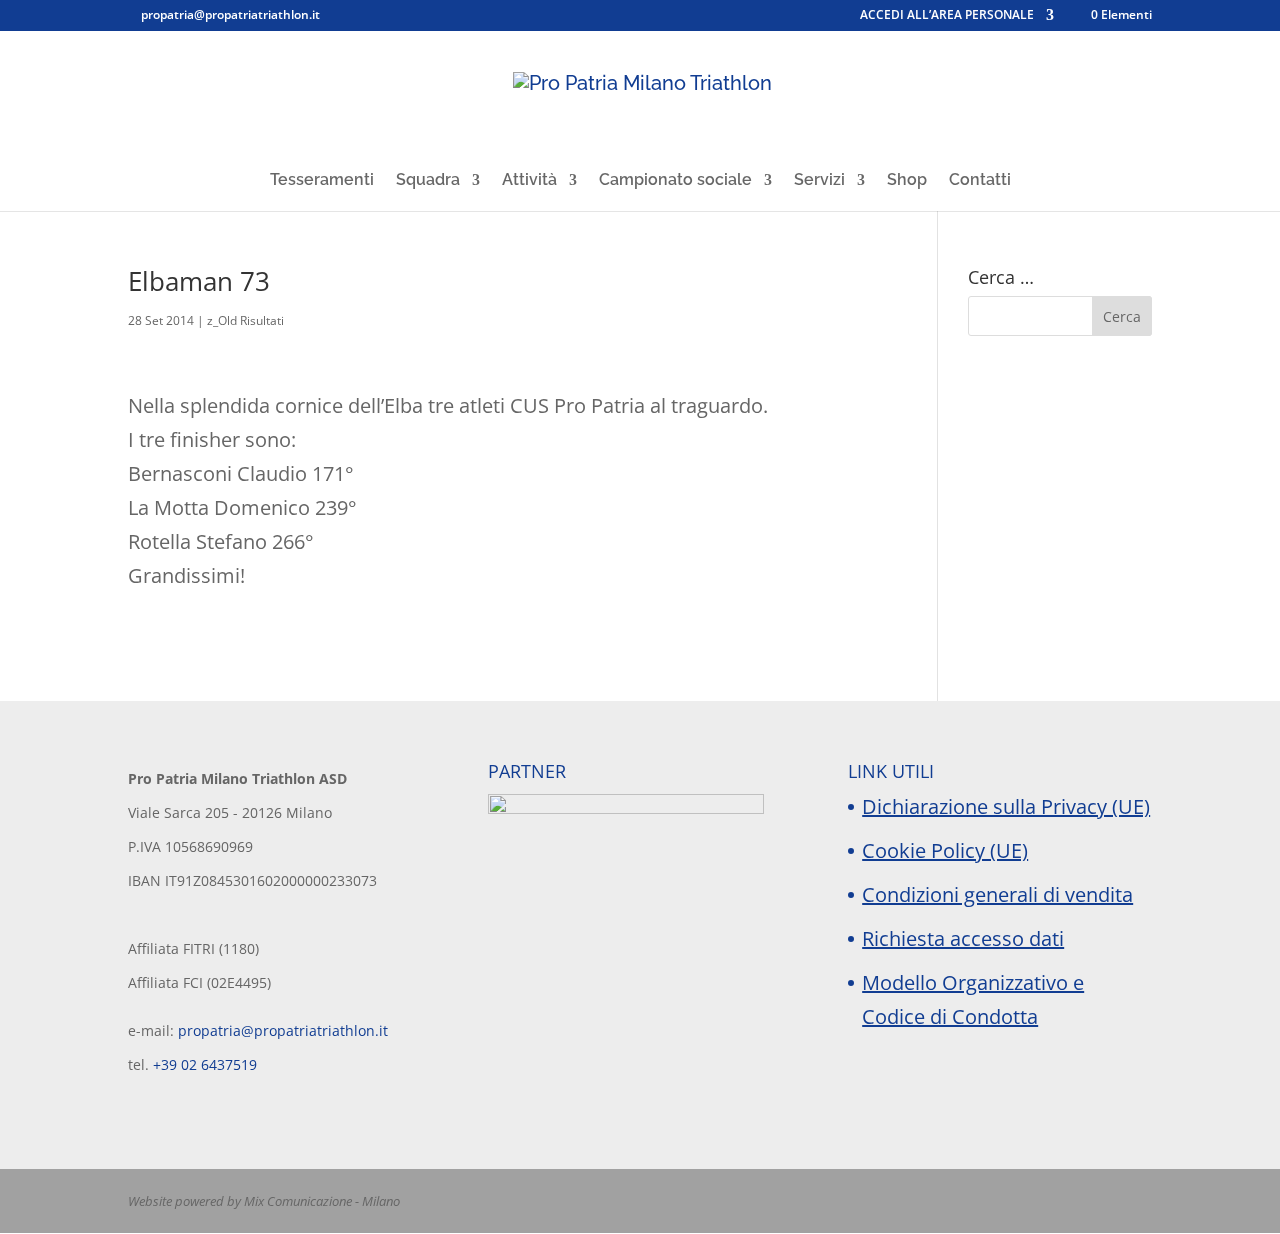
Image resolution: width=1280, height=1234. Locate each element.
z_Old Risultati (245, 320)
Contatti (980, 181)
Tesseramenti (322, 181)
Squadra (428, 181)
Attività (529, 181)
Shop (907, 181)
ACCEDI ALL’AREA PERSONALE (947, 16)
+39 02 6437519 (205, 1064)
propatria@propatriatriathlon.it (283, 1030)
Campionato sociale (675, 181)
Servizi (819, 181)
